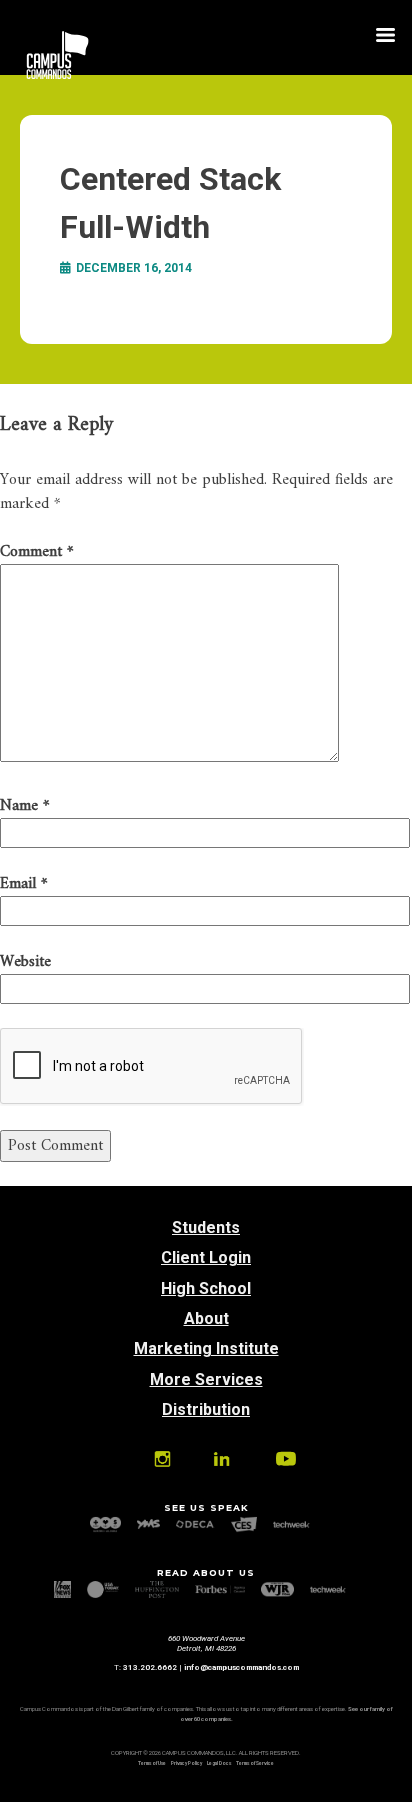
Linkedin (221, 1459)
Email (24, 884)
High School (206, 1288)
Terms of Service (255, 1763)
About (206, 1318)
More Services (206, 1379)
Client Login (206, 1257)
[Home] (57, 75)
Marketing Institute (206, 1348)
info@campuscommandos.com (241, 1667)
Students (206, 1227)
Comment (37, 552)
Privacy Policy (186, 1763)
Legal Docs (219, 1763)
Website (25, 962)
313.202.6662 (150, 1667)
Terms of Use (152, 1763)
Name (25, 806)
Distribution (206, 1409)
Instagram (162, 1459)
